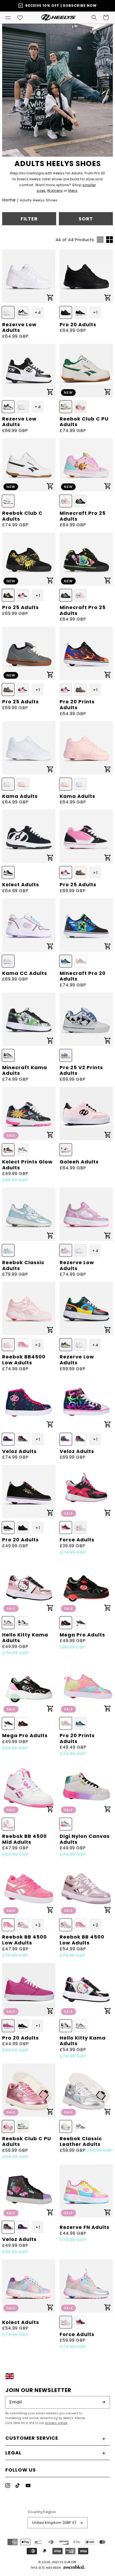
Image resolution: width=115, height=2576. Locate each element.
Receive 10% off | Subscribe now (61, 5)
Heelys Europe (64, 2562)
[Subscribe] (104, 2402)
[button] (8, 17)
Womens (55, 191)
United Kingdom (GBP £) (54, 2523)
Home (9, 200)
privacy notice (56, 2423)
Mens (73, 191)
